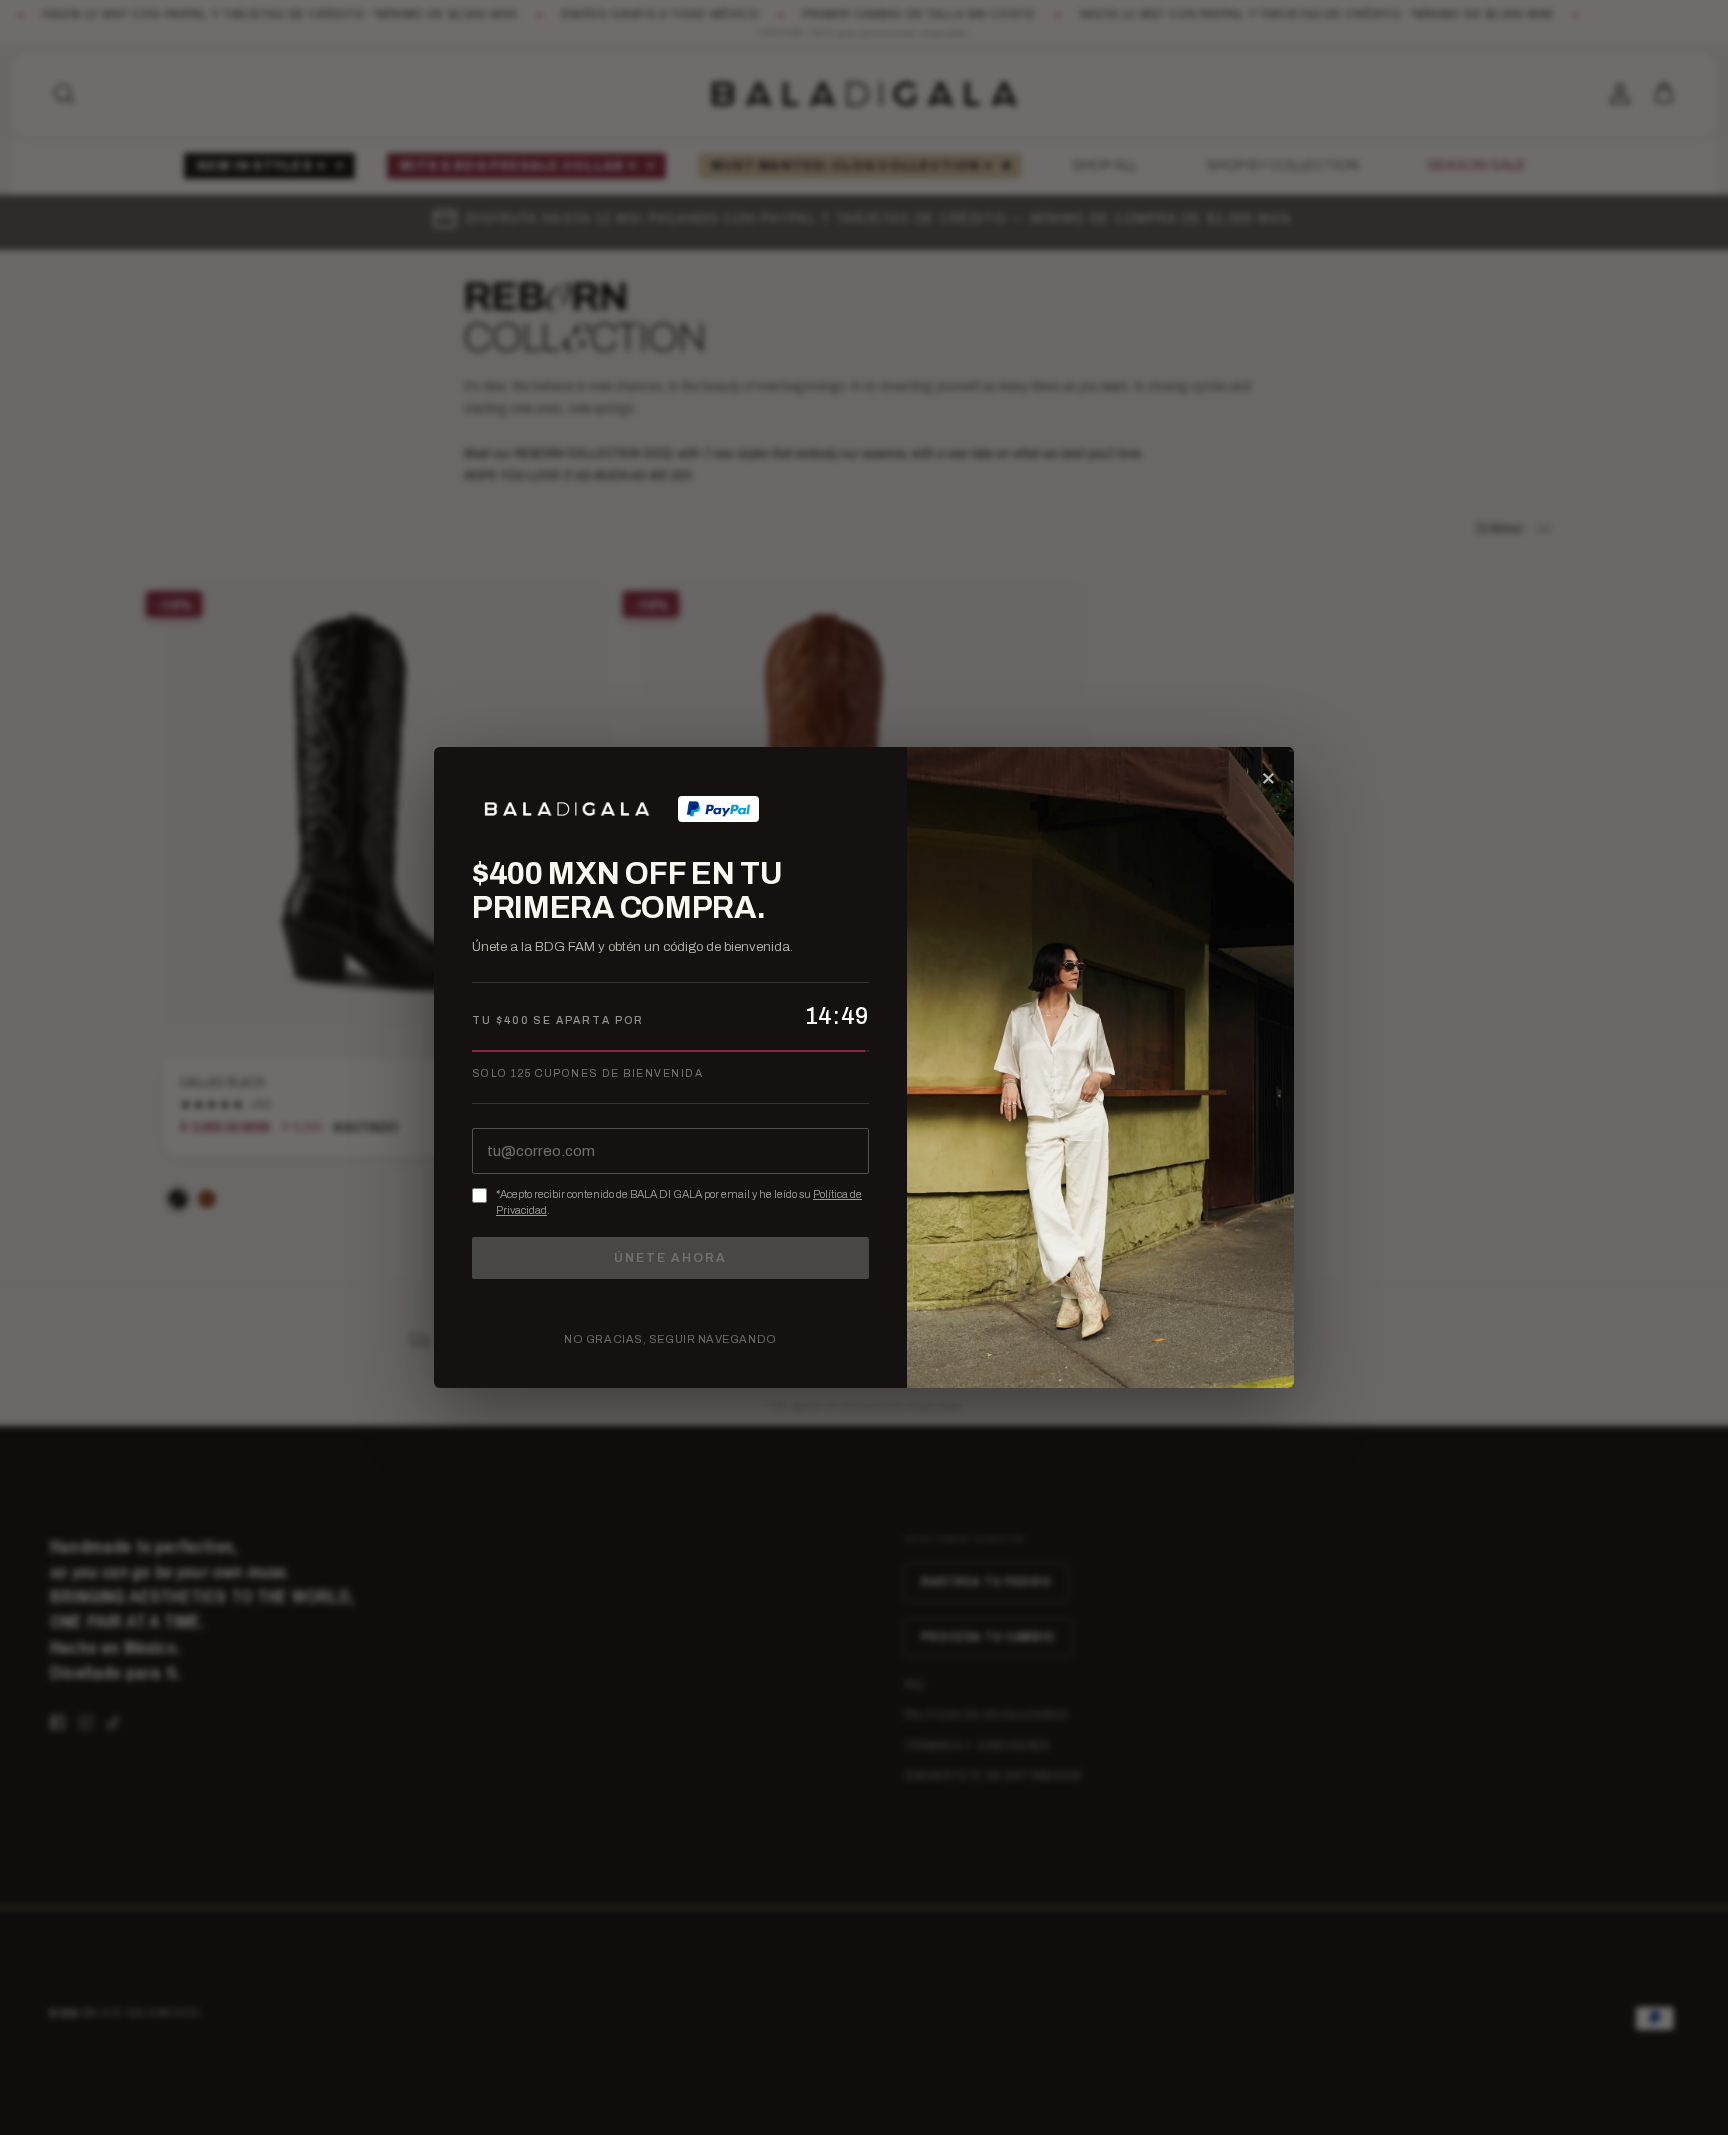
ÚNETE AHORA (670, 1258)
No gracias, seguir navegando (670, 1339)
